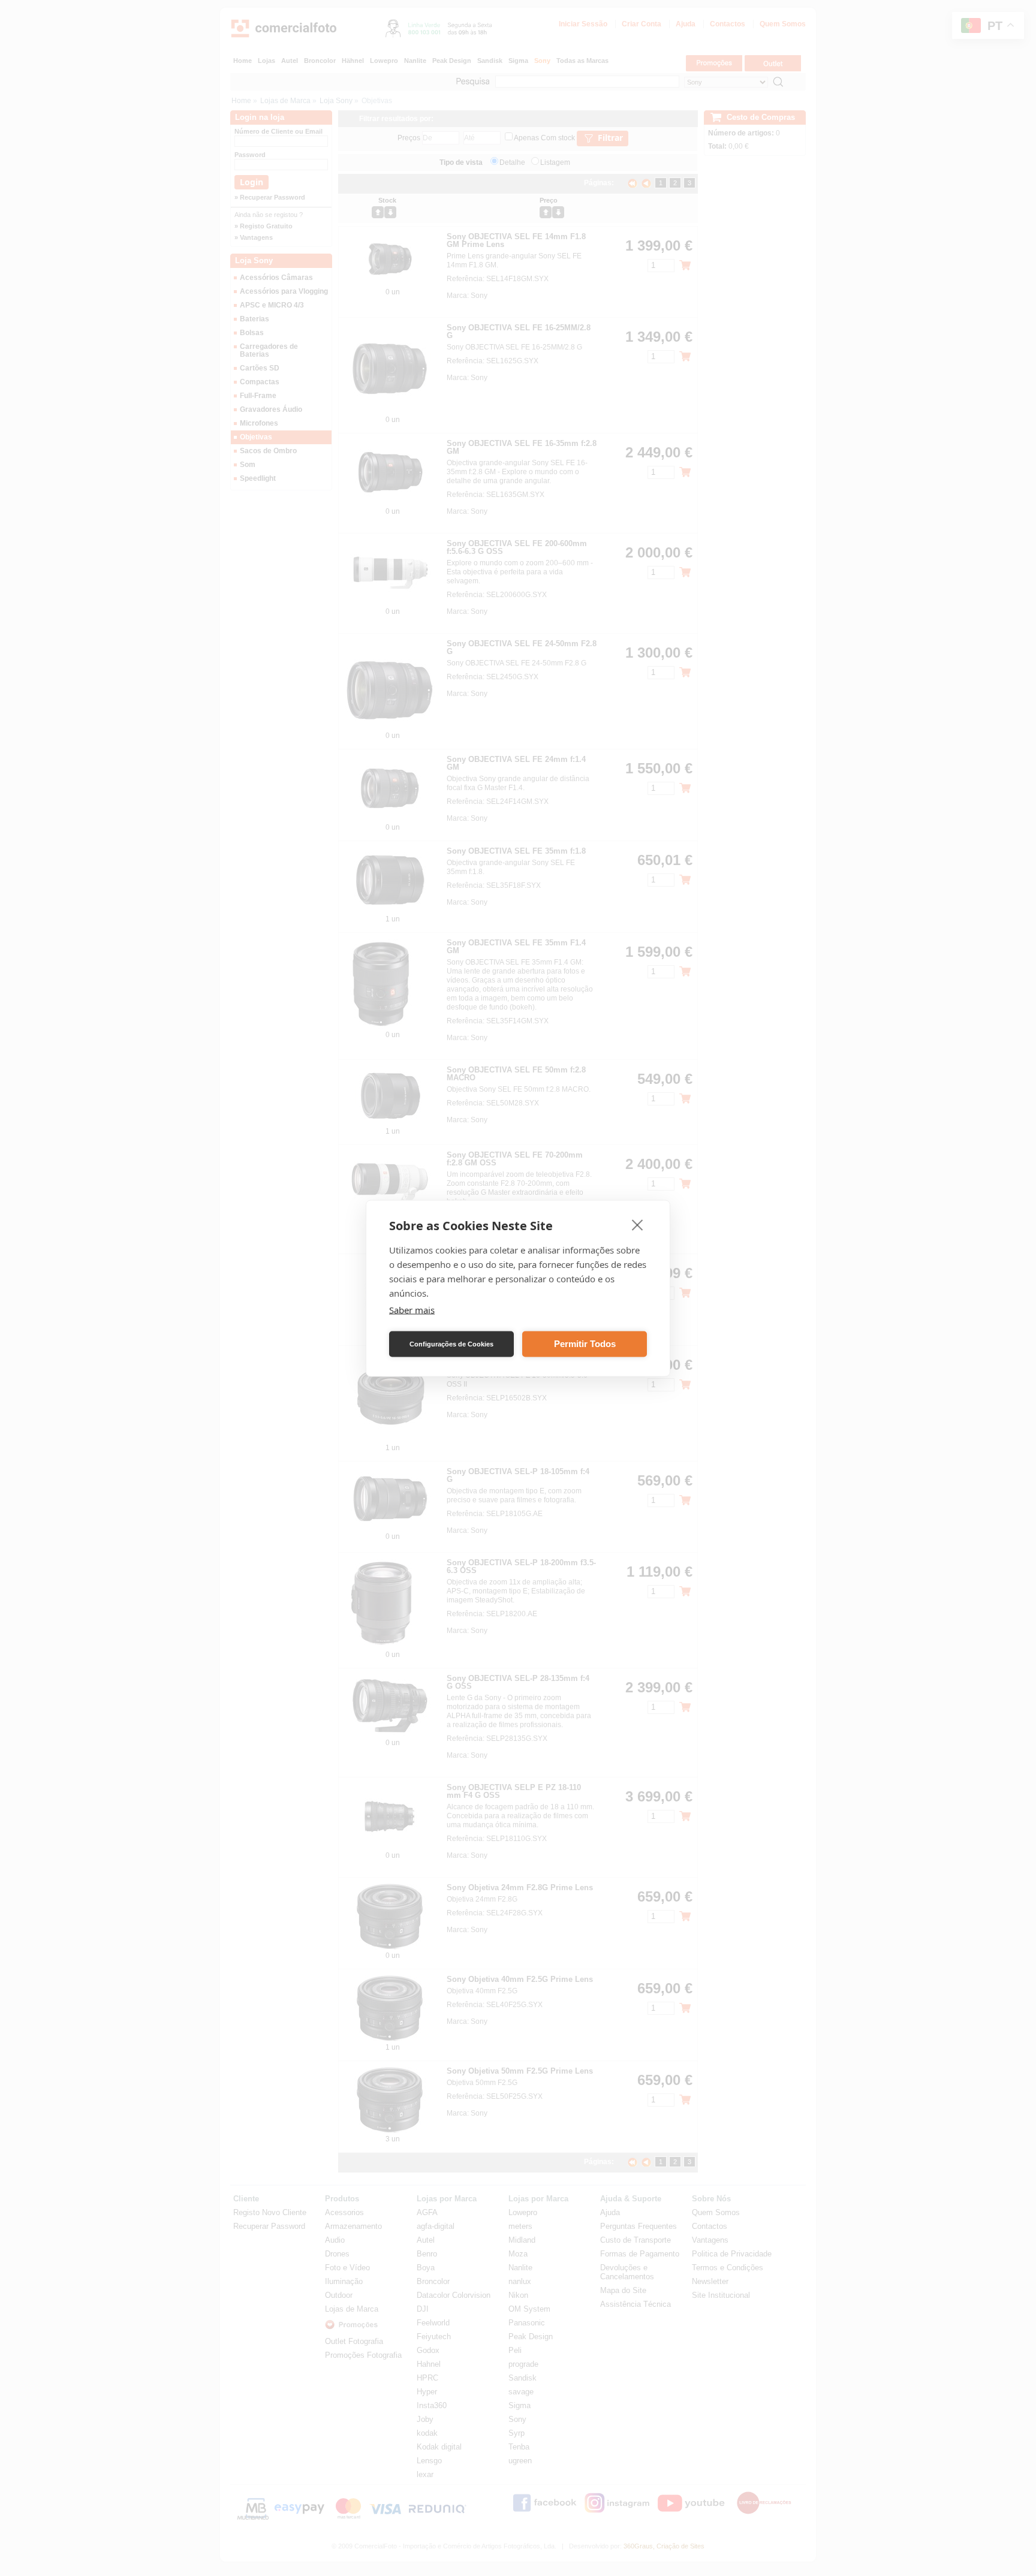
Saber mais (412, 1309)
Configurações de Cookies (451, 1344)
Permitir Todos (585, 1344)
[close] (638, 1224)
